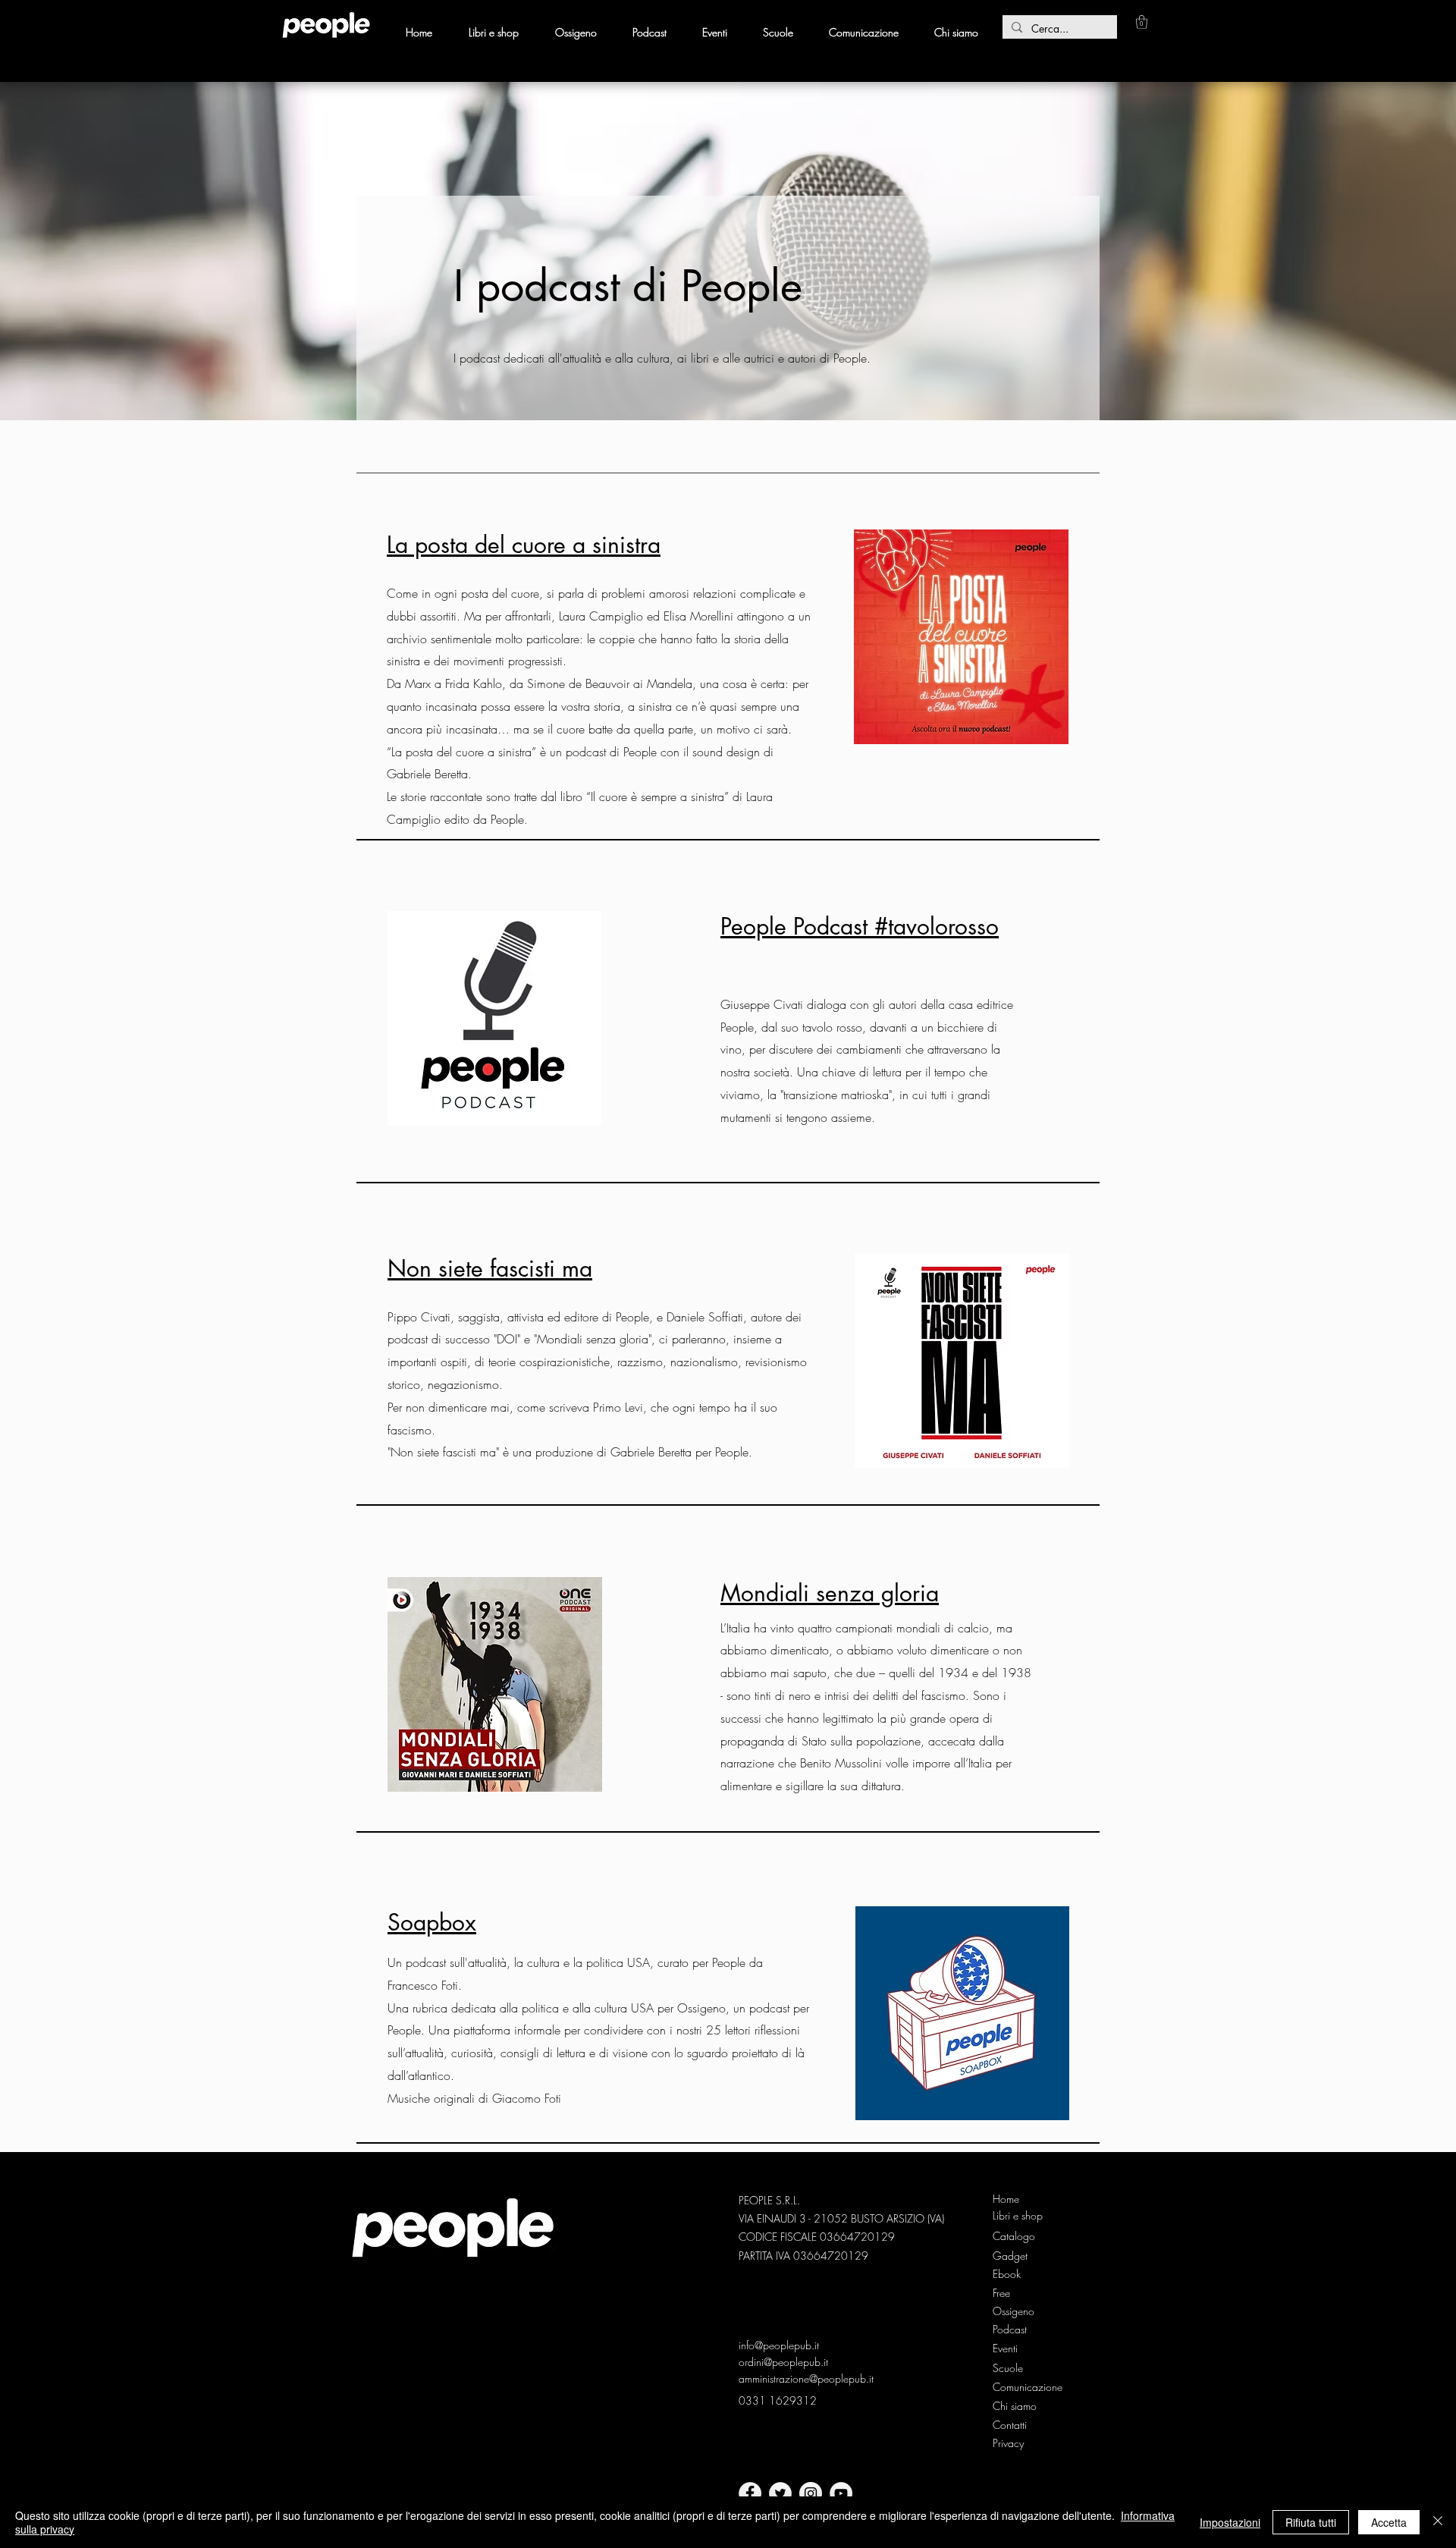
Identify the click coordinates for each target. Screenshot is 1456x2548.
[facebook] (750, 2493)
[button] (1142, 22)
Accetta (1389, 2522)
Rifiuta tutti (1311, 2522)
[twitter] (780, 2493)
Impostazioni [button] (1230, 2522)
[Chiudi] (1438, 2522)
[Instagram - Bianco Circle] (811, 2493)
